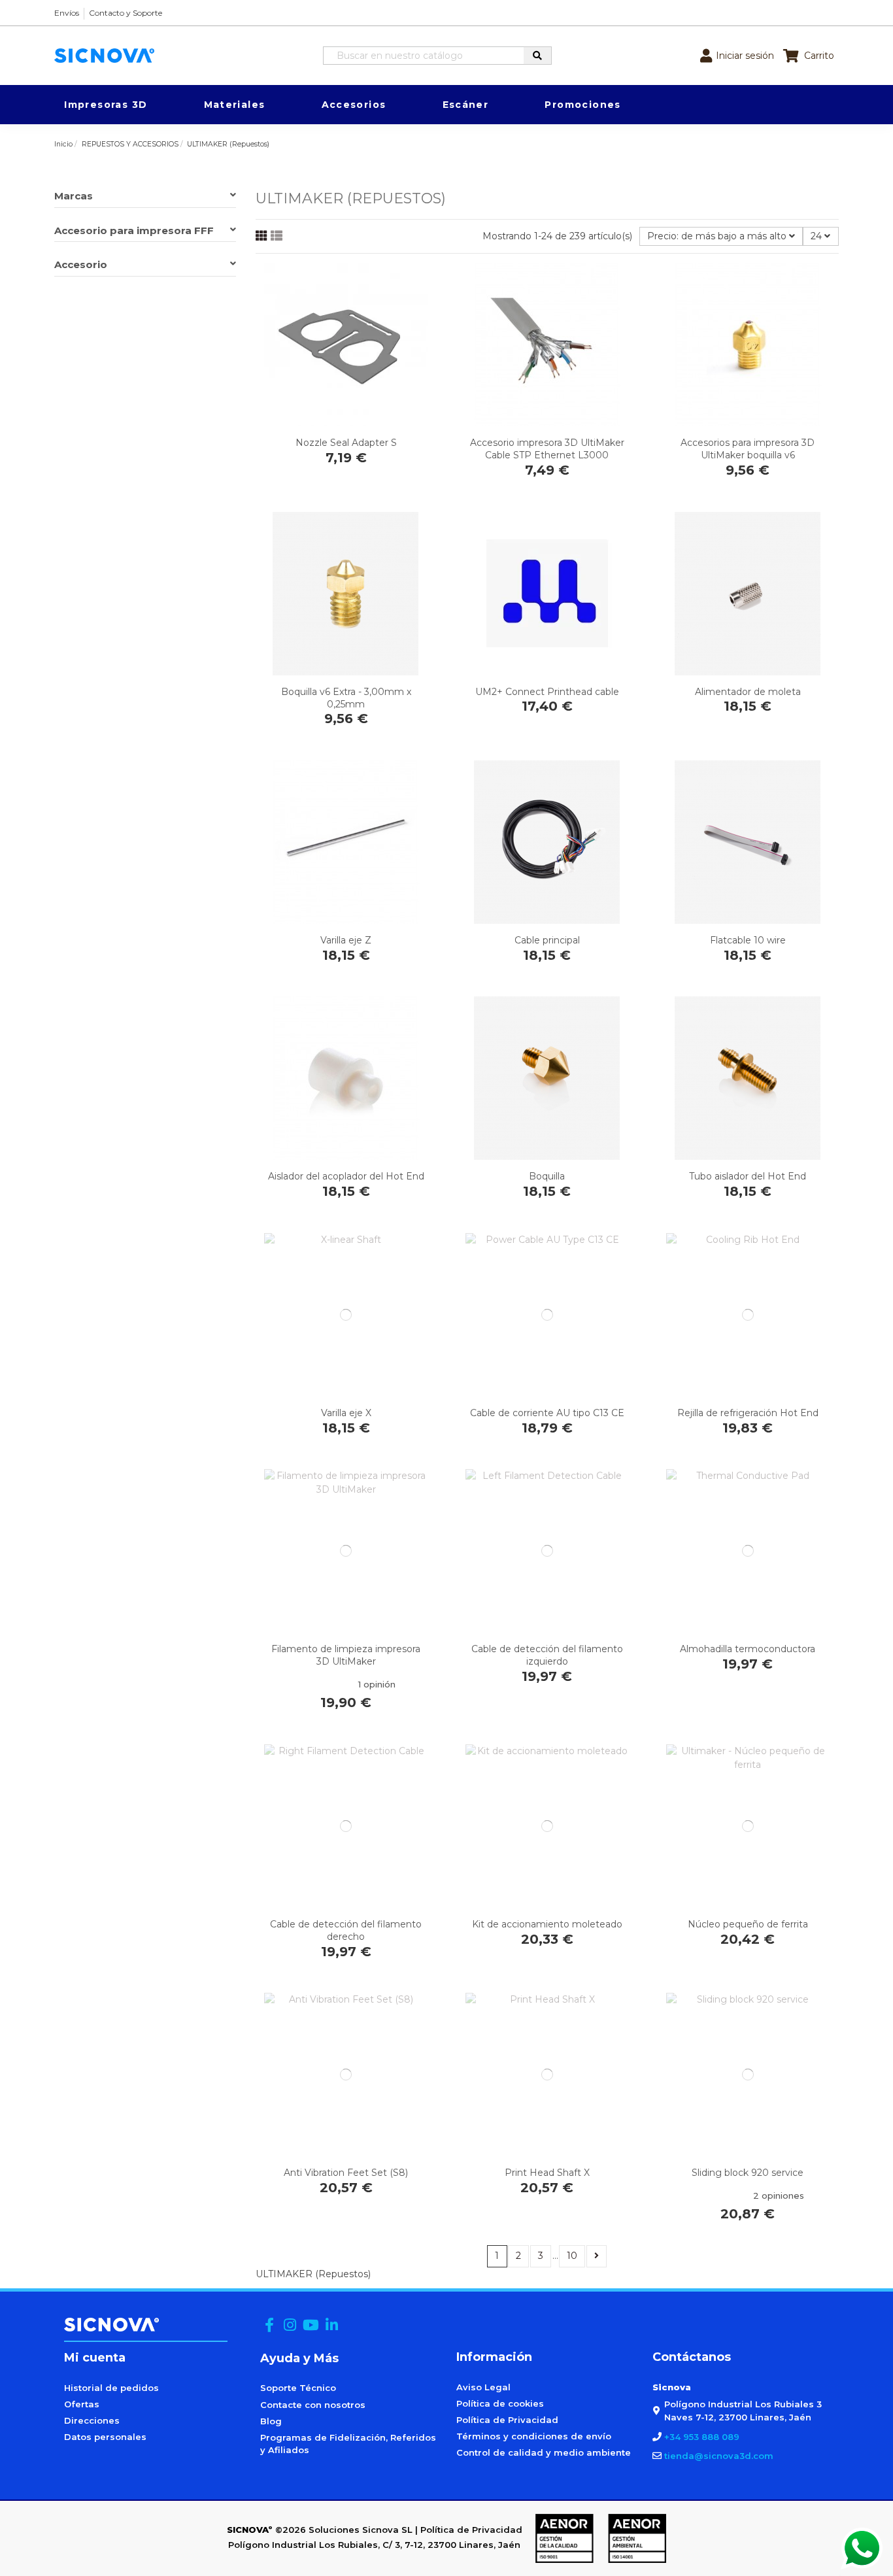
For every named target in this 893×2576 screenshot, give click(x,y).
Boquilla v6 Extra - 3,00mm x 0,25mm (346, 698)
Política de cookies (500, 2403)
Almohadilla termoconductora (748, 1649)
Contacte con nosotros (313, 2405)
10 (572, 2256)
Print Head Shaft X (547, 2173)
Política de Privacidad (507, 2420)
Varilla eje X (346, 1413)
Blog (271, 2421)
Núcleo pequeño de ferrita (748, 1924)
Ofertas (82, 2404)
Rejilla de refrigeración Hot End (748, 1413)
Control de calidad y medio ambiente (544, 2452)
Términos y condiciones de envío (534, 2436)
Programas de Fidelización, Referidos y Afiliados (348, 2444)
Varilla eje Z (346, 940)
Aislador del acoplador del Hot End (346, 1176)
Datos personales (105, 2437)
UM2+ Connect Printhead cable (547, 692)
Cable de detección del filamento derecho (346, 1930)
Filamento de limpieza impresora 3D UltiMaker (346, 1655)
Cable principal (547, 940)
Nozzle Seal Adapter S (346, 443)
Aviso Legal (483, 2387)
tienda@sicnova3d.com (719, 2456)
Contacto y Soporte (126, 13)
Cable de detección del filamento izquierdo (547, 1655)
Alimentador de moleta (748, 692)
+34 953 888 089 (702, 2437)
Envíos (67, 13)
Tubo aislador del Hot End (748, 1176)
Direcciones (92, 2420)
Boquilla (547, 1176)
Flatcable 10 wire (748, 940)
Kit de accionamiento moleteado (547, 1924)
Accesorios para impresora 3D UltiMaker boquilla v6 (748, 449)
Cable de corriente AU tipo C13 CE (547, 1413)
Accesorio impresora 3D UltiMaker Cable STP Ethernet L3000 (547, 449)
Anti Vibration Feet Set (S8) (346, 2173)
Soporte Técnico (298, 2388)
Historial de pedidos (111, 2388)
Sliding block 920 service (748, 2173)
